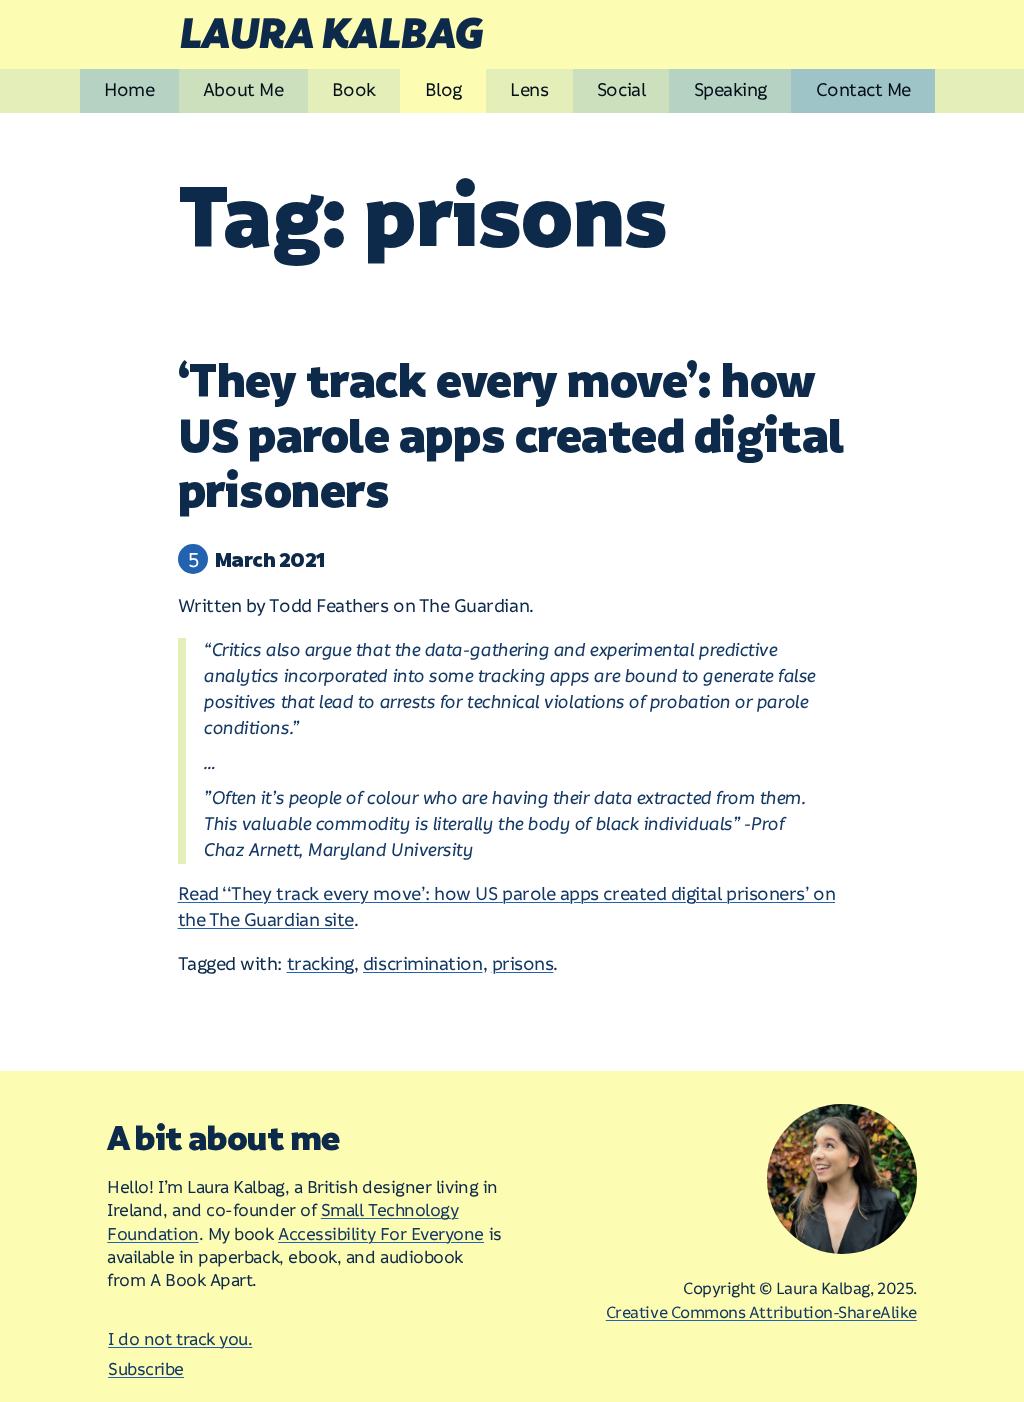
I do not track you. (180, 1340)
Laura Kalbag (330, 35)
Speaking (730, 90)
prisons (523, 964)
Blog (443, 90)
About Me (243, 90)
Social (621, 90)
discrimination (423, 964)
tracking (320, 964)
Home (129, 90)
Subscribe (146, 1370)
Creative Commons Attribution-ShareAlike (761, 1313)
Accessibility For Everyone (381, 1235)
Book (354, 90)
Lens (529, 90)
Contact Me (863, 90)
